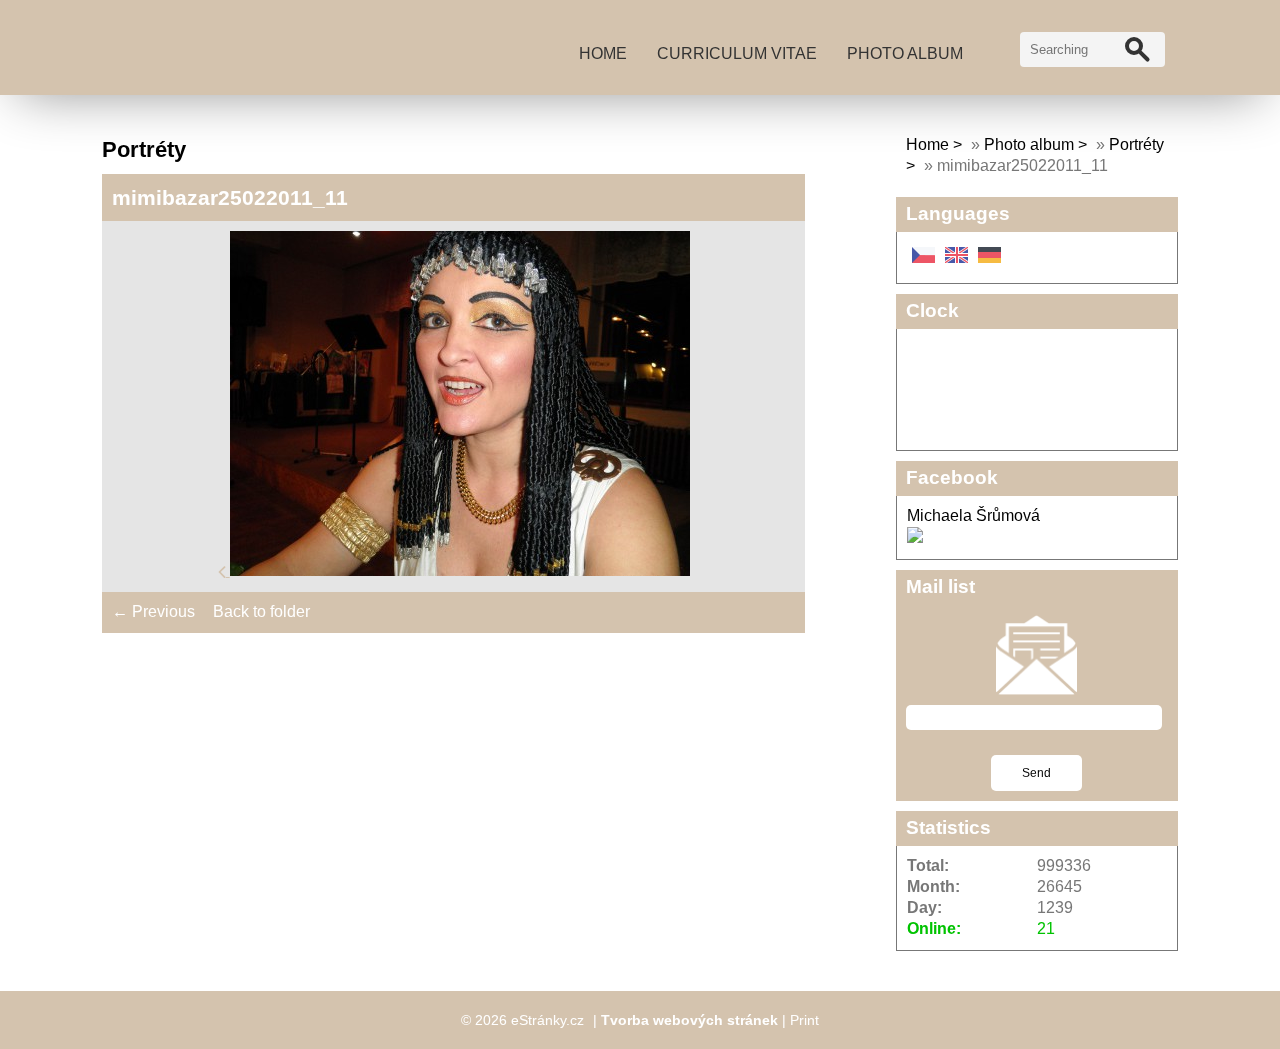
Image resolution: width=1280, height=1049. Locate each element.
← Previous (153, 611)
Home (603, 53)
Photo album (905, 53)
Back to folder (261, 611)
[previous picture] (224, 570)
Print (804, 1020)
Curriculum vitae (737, 53)
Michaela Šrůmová (973, 515)
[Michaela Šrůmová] (915, 537)
